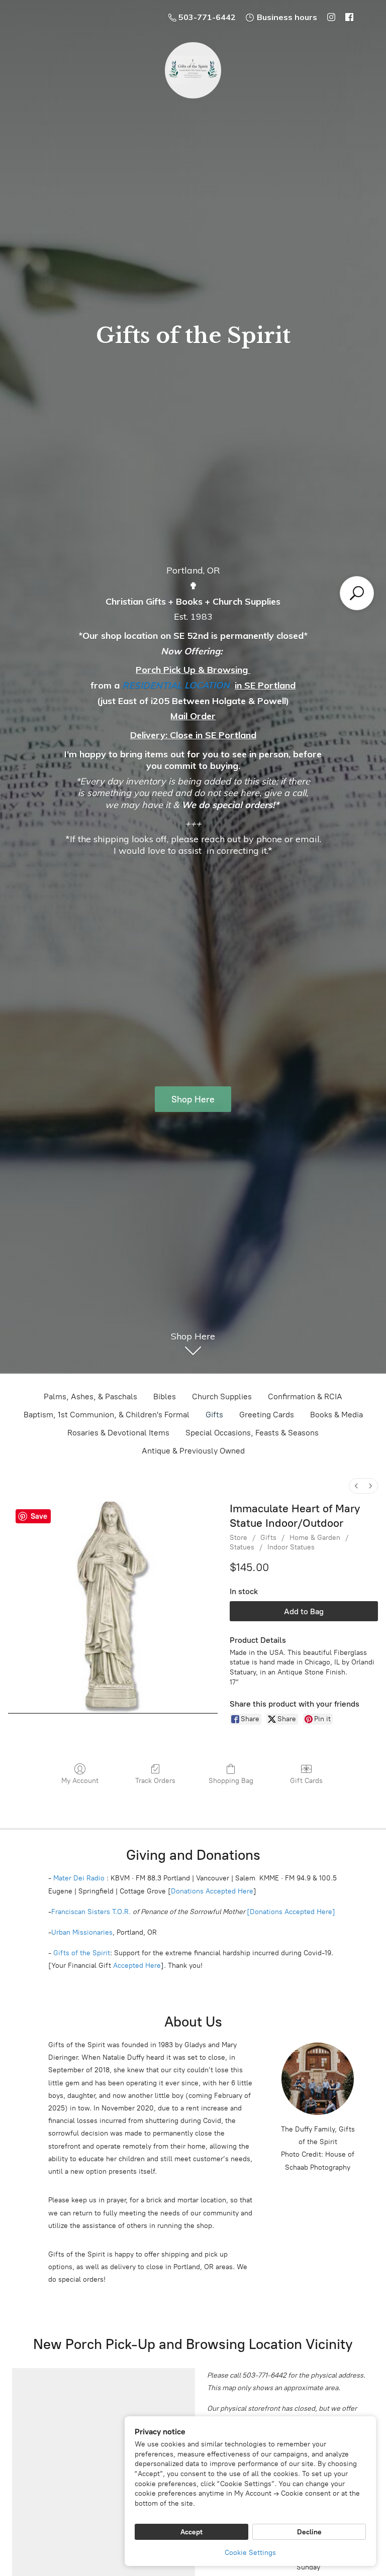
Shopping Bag (231, 1781)
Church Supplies (222, 1396)
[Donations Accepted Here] (291, 1912)
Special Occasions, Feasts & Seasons (252, 1433)
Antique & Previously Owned (193, 1451)
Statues (242, 1547)
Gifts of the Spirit (82, 1953)
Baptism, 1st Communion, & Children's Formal (107, 1415)
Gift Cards (306, 1781)
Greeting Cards (267, 1415)
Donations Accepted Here (212, 1891)
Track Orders (155, 1781)
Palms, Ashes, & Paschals (90, 1396)
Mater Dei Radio (79, 1878)
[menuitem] (356, 1486)
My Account (80, 1781)
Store (238, 1538)
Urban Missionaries (82, 1932)
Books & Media (336, 1415)
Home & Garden (315, 1538)
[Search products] (357, 593)
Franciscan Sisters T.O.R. (91, 1912)
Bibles (165, 1396)
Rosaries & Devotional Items (118, 1433)
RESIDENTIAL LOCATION (176, 685)
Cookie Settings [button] (250, 2553)
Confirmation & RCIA (305, 1396)
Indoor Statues (291, 1547)
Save (39, 1516)
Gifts (214, 1415)
